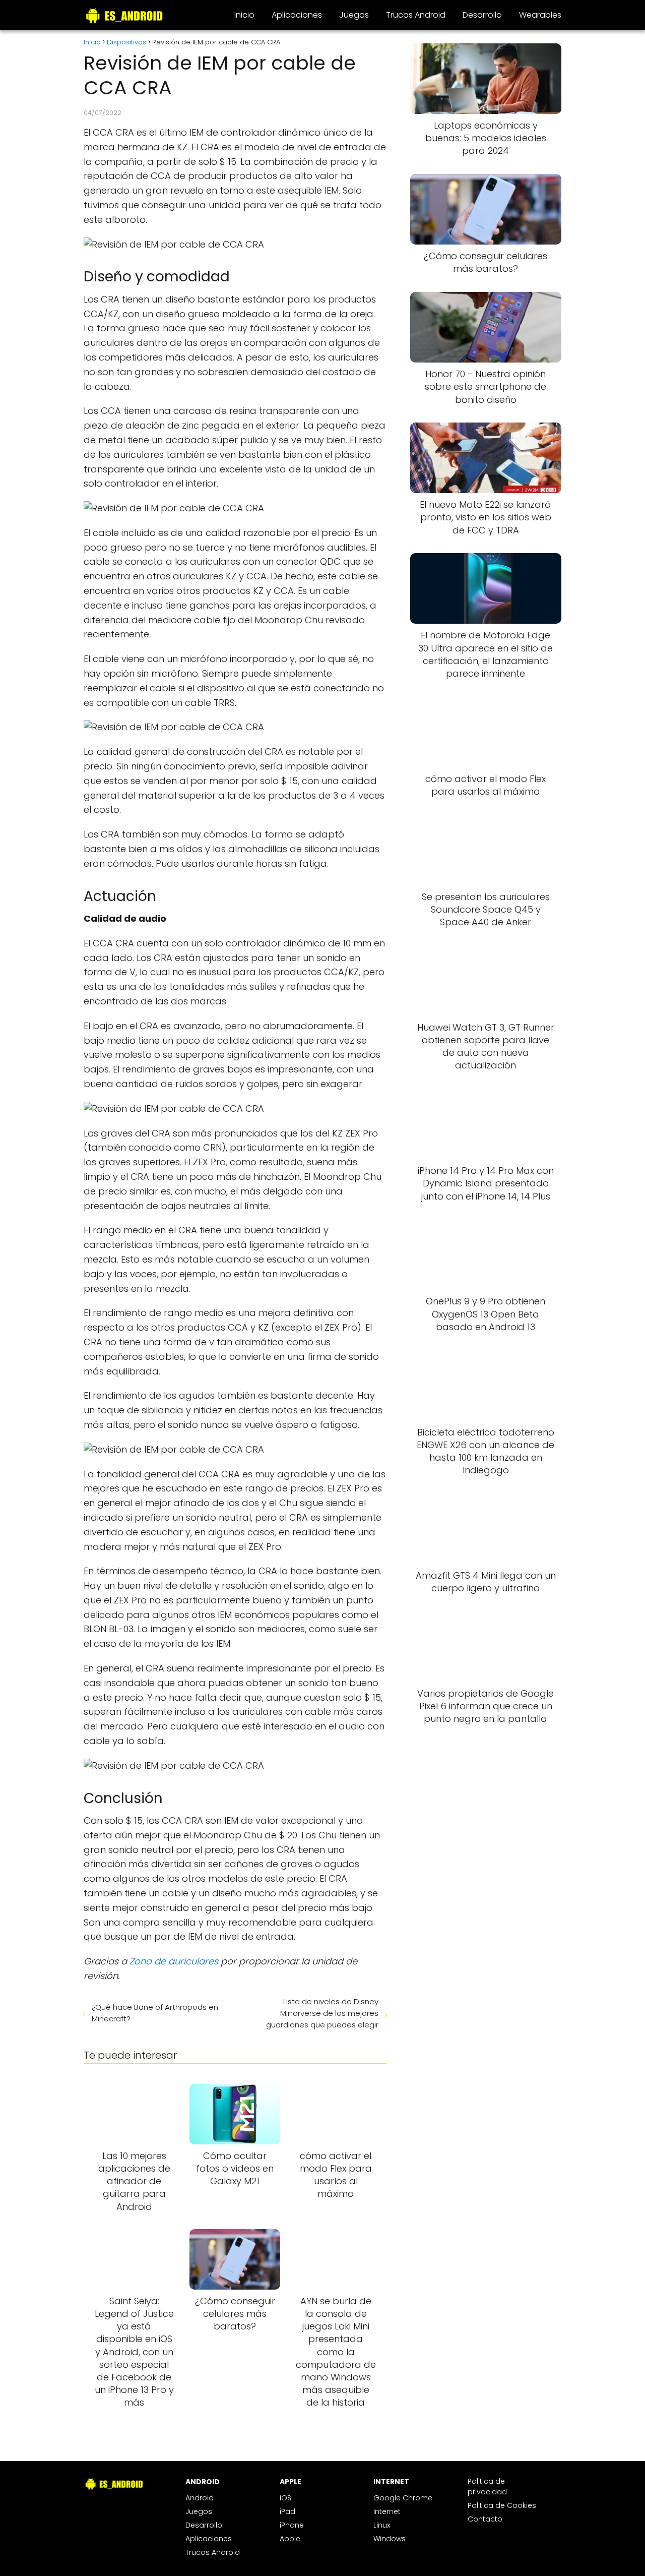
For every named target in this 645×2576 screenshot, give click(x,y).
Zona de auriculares (174, 1961)
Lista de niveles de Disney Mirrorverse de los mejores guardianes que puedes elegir (322, 2013)
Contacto (485, 2519)
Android (200, 2498)
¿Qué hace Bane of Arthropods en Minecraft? (155, 2013)
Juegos (354, 15)
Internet (387, 2511)
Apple (290, 2539)
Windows (390, 2539)
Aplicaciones (297, 15)
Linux (382, 2525)
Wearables (540, 15)
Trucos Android (416, 15)
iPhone (292, 2525)
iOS (285, 2498)
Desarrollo (482, 15)
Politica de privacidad (487, 2487)
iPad (287, 2511)
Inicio (244, 15)
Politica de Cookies (502, 2505)
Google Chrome (403, 2498)
